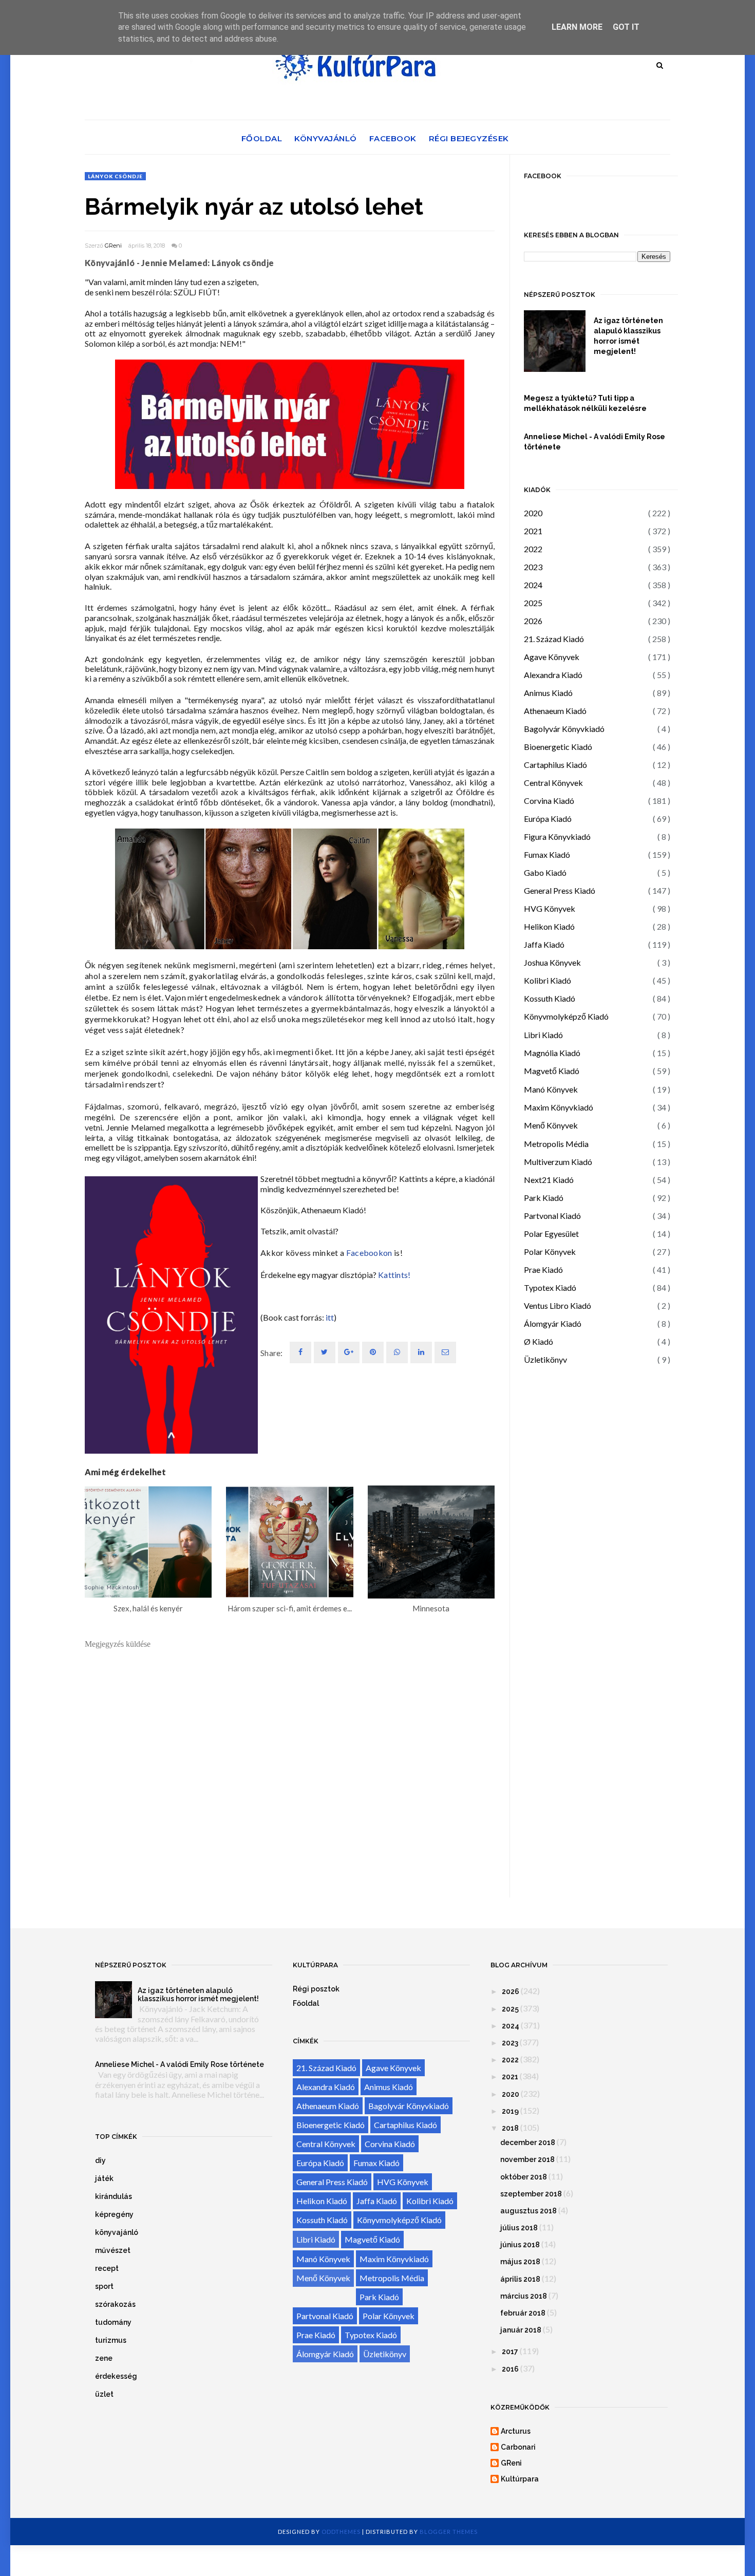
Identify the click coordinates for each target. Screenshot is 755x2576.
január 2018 (521, 2330)
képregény (114, 2214)
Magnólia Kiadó (552, 1053)
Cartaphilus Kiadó (555, 765)
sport (104, 2286)
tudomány (113, 2322)
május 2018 (520, 2262)
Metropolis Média (556, 1144)
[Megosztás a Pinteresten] (445, 1352)
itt (330, 1317)
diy (100, 2160)
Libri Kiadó (543, 1035)
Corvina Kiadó (549, 801)
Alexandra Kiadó (553, 675)
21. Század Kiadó (554, 639)
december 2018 (528, 2142)
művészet (113, 2250)
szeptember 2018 (531, 2194)
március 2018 (524, 2296)
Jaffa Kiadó (544, 944)
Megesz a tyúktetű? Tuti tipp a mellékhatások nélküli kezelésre (585, 403)
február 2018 (523, 2313)
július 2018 (519, 2228)
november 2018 (527, 2159)
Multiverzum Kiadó (558, 1162)
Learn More (577, 27)
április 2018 (520, 2279)
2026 (533, 621)
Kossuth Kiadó (550, 998)
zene (104, 2358)
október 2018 (524, 2177)
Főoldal (262, 138)
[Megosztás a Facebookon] (300, 1352)
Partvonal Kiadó (552, 1216)
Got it (626, 27)
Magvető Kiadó (552, 1071)
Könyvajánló (326, 138)
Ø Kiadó (539, 1341)
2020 (533, 513)
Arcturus (516, 2431)
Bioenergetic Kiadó (558, 747)
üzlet (104, 2394)
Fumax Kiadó (547, 854)
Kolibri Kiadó (548, 980)
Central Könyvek (553, 783)
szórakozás (115, 2304)
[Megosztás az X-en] (325, 1352)
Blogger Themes (449, 2532)
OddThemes (341, 2532)
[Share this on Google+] (349, 1352)
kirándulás (114, 2196)
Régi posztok (316, 1989)
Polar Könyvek (550, 1252)
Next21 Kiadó (549, 1180)
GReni (113, 246)
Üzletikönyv (545, 1359)
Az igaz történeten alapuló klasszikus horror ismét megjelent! (628, 336)
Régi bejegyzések (469, 138)
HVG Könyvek (550, 908)
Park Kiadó (544, 1198)
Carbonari (518, 2447)
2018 (510, 2128)
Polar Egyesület (551, 1234)
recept (107, 2268)
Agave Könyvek (552, 657)
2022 (533, 549)
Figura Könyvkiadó (557, 836)
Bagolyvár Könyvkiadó (564, 729)
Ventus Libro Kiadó (558, 1305)
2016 (510, 2369)
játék (104, 2178)
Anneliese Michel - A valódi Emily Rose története (594, 442)
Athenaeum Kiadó (555, 711)
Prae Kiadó (543, 1270)
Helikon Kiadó (549, 926)
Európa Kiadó (548, 819)
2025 (533, 603)
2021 (533, 531)
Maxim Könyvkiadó (559, 1107)
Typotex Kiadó (550, 1287)
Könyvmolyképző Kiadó (566, 1016)
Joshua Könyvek (552, 962)
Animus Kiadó (548, 693)
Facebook (393, 138)
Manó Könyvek (551, 1089)
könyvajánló (117, 2232)
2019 (510, 2111)
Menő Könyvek (551, 1125)
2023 (533, 567)
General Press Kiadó (560, 890)
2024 (533, 585)
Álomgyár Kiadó (553, 1323)
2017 (510, 2352)
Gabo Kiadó (545, 872)
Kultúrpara (520, 2479)
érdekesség (116, 2376)
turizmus (111, 2340)
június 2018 (520, 2245)
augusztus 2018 (528, 2211)
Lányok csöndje (115, 176)
